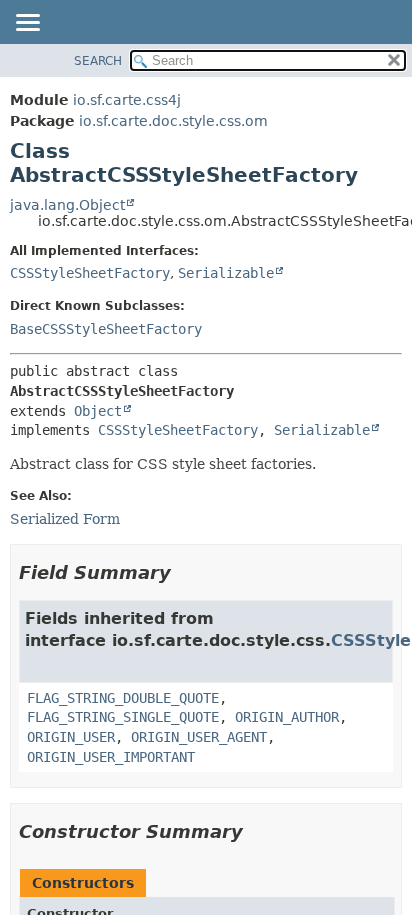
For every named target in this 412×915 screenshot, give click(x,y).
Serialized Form (65, 519)
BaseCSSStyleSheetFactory (106, 329)
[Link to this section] (185, 572)
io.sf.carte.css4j (127, 100)
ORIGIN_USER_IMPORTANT (111, 757)
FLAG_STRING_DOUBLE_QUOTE (123, 698)
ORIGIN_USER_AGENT (199, 737)
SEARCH (98, 61)
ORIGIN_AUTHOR (287, 717)
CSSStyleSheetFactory (90, 273)
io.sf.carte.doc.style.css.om (173, 121)
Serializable (226, 273)
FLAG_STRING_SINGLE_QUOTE (123, 717)
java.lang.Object (67, 205)
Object (98, 411)
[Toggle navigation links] (27, 24)
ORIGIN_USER (71, 737)
